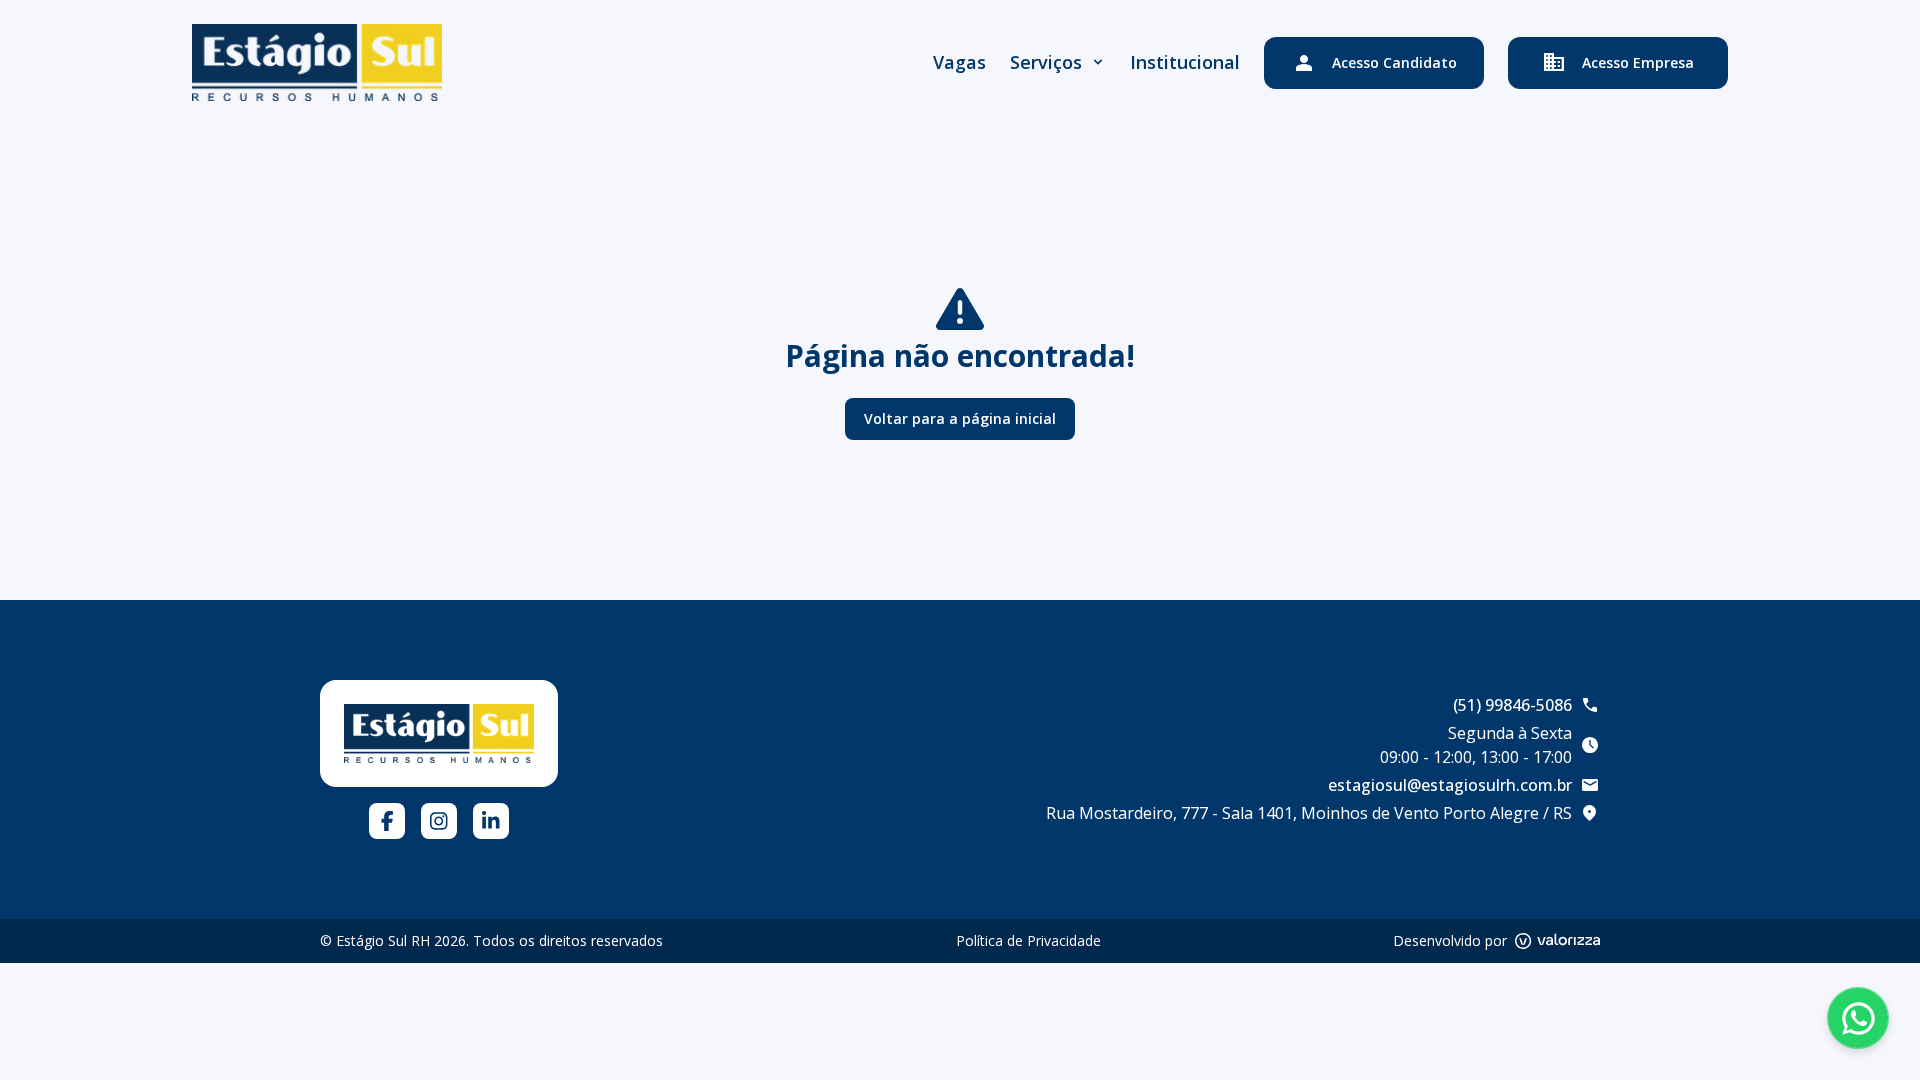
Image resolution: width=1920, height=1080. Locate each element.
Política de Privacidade (1028, 940)
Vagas (959, 62)
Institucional (1185, 62)
